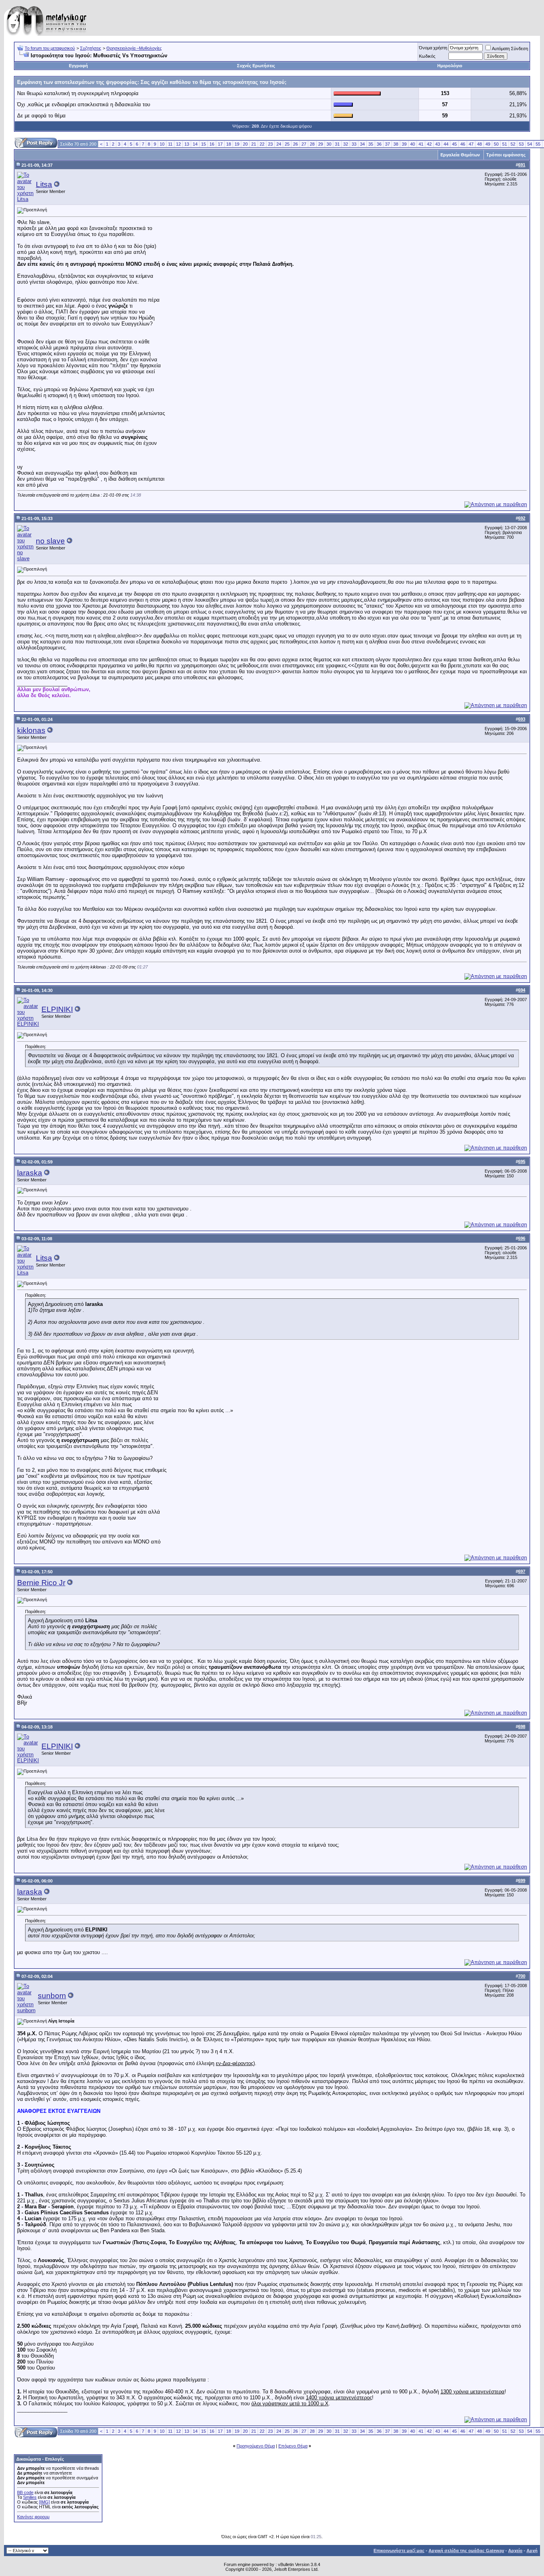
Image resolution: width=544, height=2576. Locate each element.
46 (463, 144)
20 (245, 144)
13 (187, 144)
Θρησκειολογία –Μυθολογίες (134, 48)
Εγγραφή (78, 66)
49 (488, 144)
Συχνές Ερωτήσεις (256, 66)
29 (321, 144)
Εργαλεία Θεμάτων (460, 155)
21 (254, 144)
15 (204, 144)
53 (521, 144)
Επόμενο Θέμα (293, 2446)
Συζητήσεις (91, 48)
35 (371, 144)
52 (513, 144)
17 (220, 144)
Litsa (44, 184)
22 (262, 144)
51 (505, 144)
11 (170, 144)
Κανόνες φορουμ (33, 2517)
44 (446, 144)
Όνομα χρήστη (433, 48)
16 (212, 144)
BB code (25, 2492)
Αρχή (532, 2551)
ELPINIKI (57, 1009)
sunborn (52, 1996)
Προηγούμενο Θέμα (256, 2446)
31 (337, 144)
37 (387, 144)
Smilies (30, 2497)
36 (379, 144)
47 (471, 144)
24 (279, 144)
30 (329, 144)
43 (438, 144)
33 (354, 144)
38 (396, 144)
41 (421, 144)
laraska (30, 1173)
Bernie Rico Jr (41, 1583)
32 (346, 144)
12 (178, 144)
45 (454, 144)
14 (195, 144)
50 (496, 144)
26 (295, 144)
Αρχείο (515, 2551)
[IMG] (44, 2502)
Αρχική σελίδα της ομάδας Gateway (466, 2551)
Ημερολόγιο (450, 66)
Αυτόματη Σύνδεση (510, 49)
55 (538, 144)
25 (287, 144)
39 (404, 144)
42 (429, 144)
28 (312, 144)
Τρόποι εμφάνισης (506, 155)
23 (270, 144)
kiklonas (31, 730)
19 (237, 144)
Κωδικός (427, 56)
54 (530, 144)
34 (362, 144)
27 (304, 144)
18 (229, 144)
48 (479, 144)
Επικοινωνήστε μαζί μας (399, 2551)
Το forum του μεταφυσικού (50, 48)
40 (413, 144)
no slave (50, 541)
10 (162, 144)
